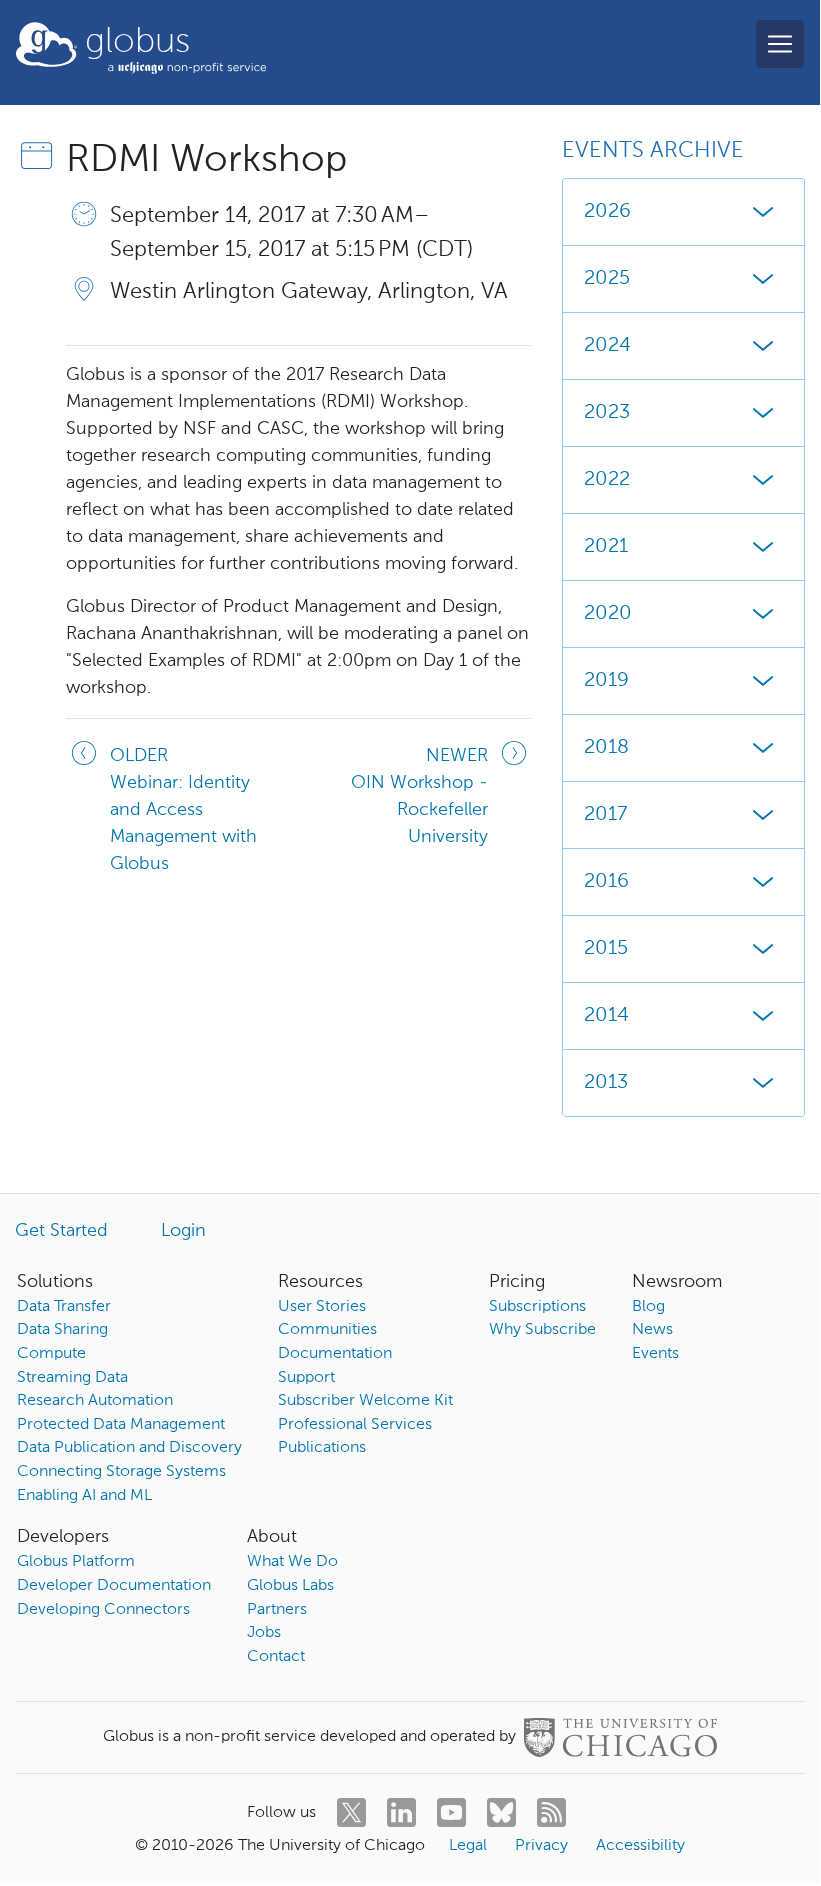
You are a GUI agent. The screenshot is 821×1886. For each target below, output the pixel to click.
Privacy (541, 1846)
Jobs (264, 1633)
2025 (607, 279)
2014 (606, 1016)
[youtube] (451, 1812)
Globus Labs (290, 1586)
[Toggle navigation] (780, 44)
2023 (607, 413)
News (652, 1330)
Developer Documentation (114, 1586)
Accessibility (640, 1846)
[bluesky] (501, 1812)
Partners (277, 1610)
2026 (607, 212)
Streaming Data (72, 1378)
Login (183, 1231)
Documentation (335, 1354)
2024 (607, 346)
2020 (608, 614)
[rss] (551, 1812)
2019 (606, 681)
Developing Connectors (103, 1610)
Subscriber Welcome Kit (365, 1401)
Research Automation (95, 1401)
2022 (607, 480)
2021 (606, 547)
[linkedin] (401, 1812)
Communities (327, 1330)
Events (655, 1354)
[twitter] (351, 1812)
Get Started (61, 1231)
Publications (322, 1448)
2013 (606, 1083)
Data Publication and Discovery (129, 1448)
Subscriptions (537, 1307)
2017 (605, 815)
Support (306, 1378)
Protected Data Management (121, 1425)
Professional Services (355, 1425)
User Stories (322, 1307)
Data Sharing (62, 1330)
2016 (606, 882)
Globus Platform (76, 1562)
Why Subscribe (542, 1330)
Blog (648, 1307)
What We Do (292, 1562)
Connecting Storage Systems (121, 1472)
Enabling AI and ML (84, 1496)
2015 (606, 949)
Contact (276, 1657)
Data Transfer (64, 1307)
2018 (606, 748)
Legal (468, 1846)
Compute (51, 1354)
